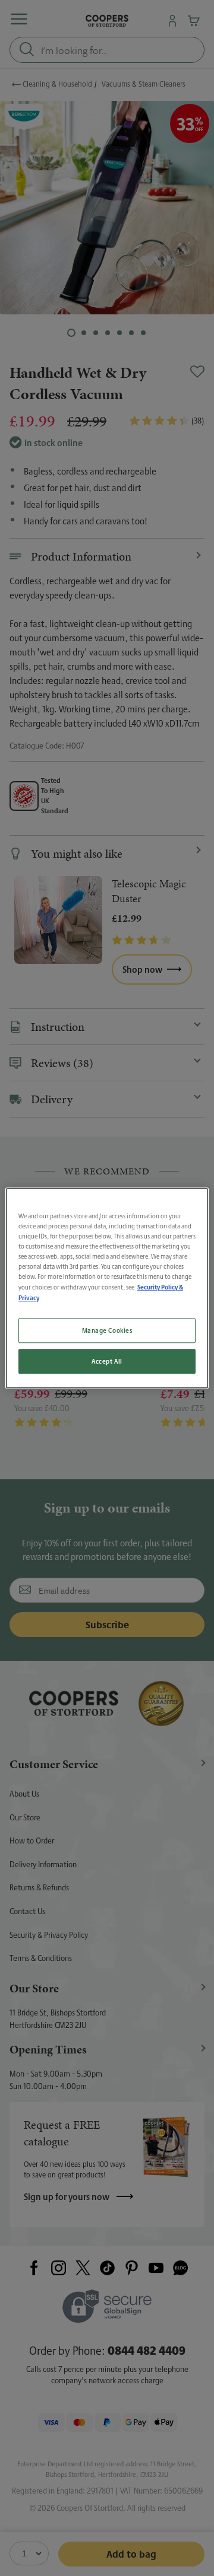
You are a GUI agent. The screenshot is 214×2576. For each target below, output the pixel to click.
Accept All (107, 1361)
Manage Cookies (107, 1330)
